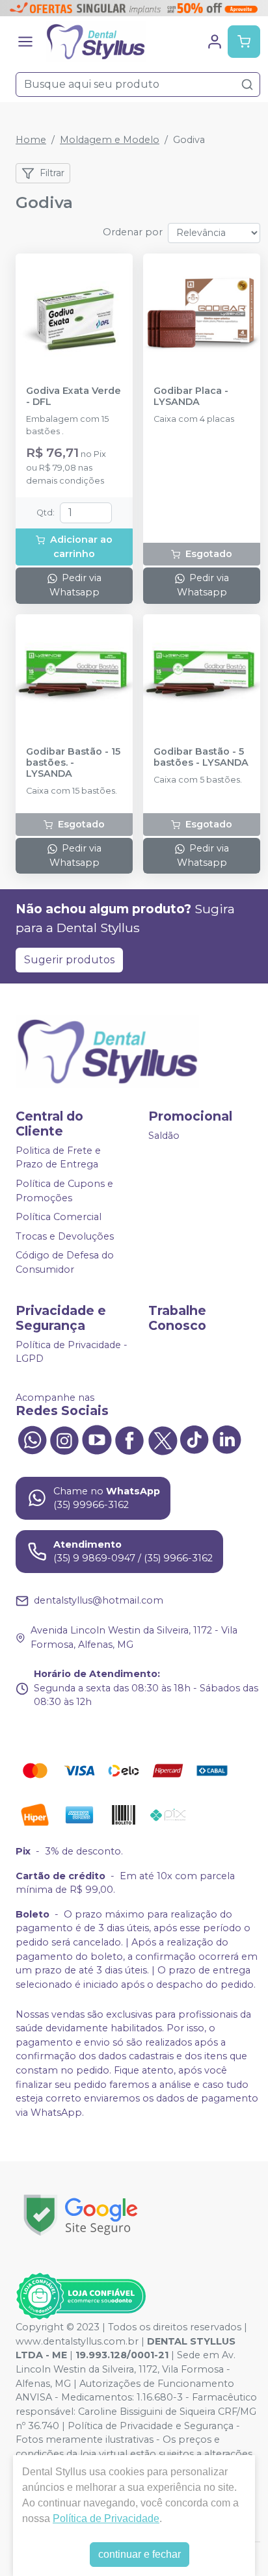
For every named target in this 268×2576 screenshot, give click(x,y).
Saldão (164, 1136)
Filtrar (52, 173)
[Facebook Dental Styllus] (129, 1439)
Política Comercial (59, 1217)
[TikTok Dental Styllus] (194, 1439)
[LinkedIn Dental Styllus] (227, 1439)
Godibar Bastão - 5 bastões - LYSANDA (201, 757)
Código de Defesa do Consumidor (65, 1263)
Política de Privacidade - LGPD (72, 1352)
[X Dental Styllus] (162, 1439)
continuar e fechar (140, 2554)
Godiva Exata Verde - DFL (74, 397)
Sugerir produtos (69, 960)
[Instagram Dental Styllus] (64, 1439)
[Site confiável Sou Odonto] (81, 2296)
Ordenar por (133, 232)
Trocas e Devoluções (65, 1236)
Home (31, 140)
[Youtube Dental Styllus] (97, 1439)
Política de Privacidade (106, 2518)
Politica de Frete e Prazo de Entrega (58, 1158)
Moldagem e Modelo (110, 140)
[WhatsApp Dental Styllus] (32, 1439)
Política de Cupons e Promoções (64, 1191)
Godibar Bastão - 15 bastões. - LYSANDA (73, 763)
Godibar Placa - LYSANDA (191, 397)
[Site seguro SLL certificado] (81, 2215)
